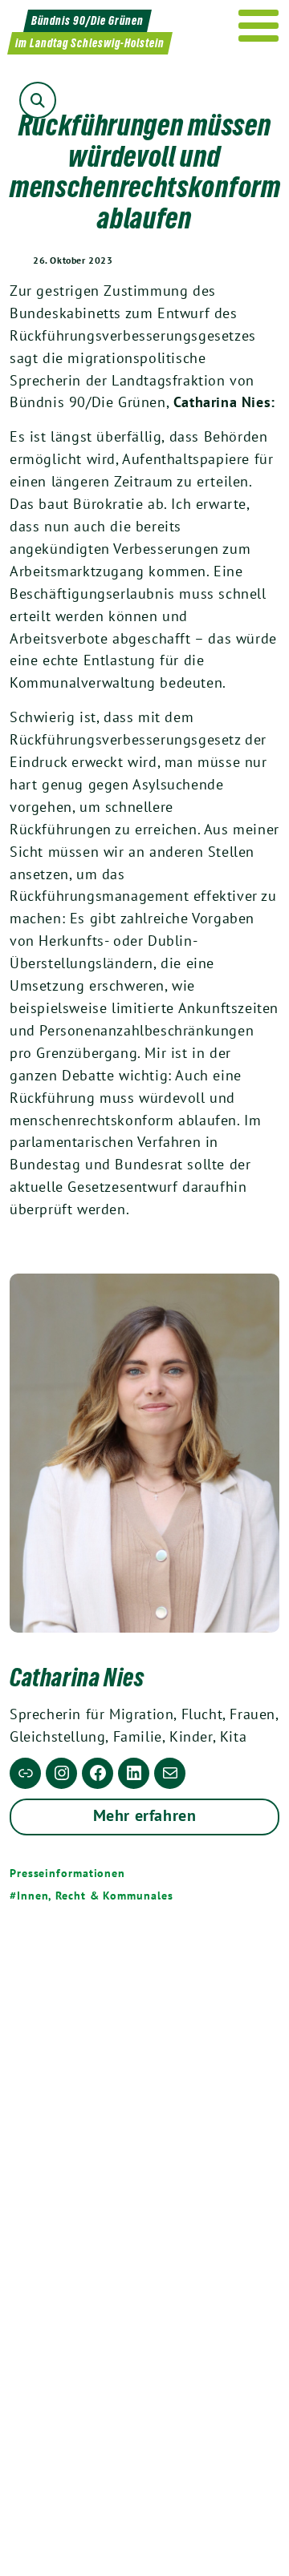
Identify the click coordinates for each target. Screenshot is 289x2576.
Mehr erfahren (145, 1815)
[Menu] (259, 26)
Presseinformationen (67, 1873)
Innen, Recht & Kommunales (95, 1896)
